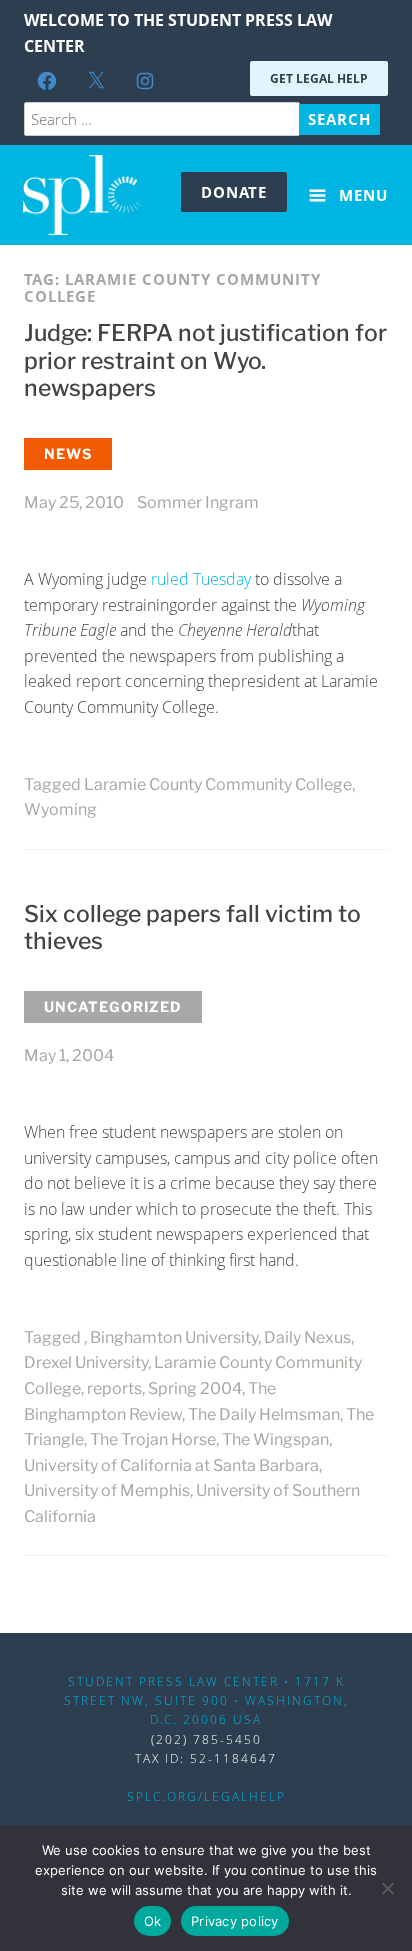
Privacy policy (235, 1921)
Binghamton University (174, 1337)
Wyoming (60, 809)
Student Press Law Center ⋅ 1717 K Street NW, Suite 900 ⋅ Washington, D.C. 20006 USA (206, 1700)
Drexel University (86, 1362)
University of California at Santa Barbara (171, 1465)
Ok (153, 1921)
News (68, 453)
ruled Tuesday (201, 579)
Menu (361, 195)
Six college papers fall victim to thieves (192, 928)
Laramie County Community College (218, 784)
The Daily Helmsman (264, 1414)
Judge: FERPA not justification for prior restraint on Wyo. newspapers (205, 360)
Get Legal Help (319, 78)
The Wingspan (275, 1439)
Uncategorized (113, 1006)
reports (114, 1388)
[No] (387, 1888)
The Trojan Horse (153, 1439)
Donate (234, 192)
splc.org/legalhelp (206, 1796)
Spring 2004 (195, 1388)
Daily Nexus (307, 1337)
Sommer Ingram (198, 502)
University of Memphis (107, 1490)
